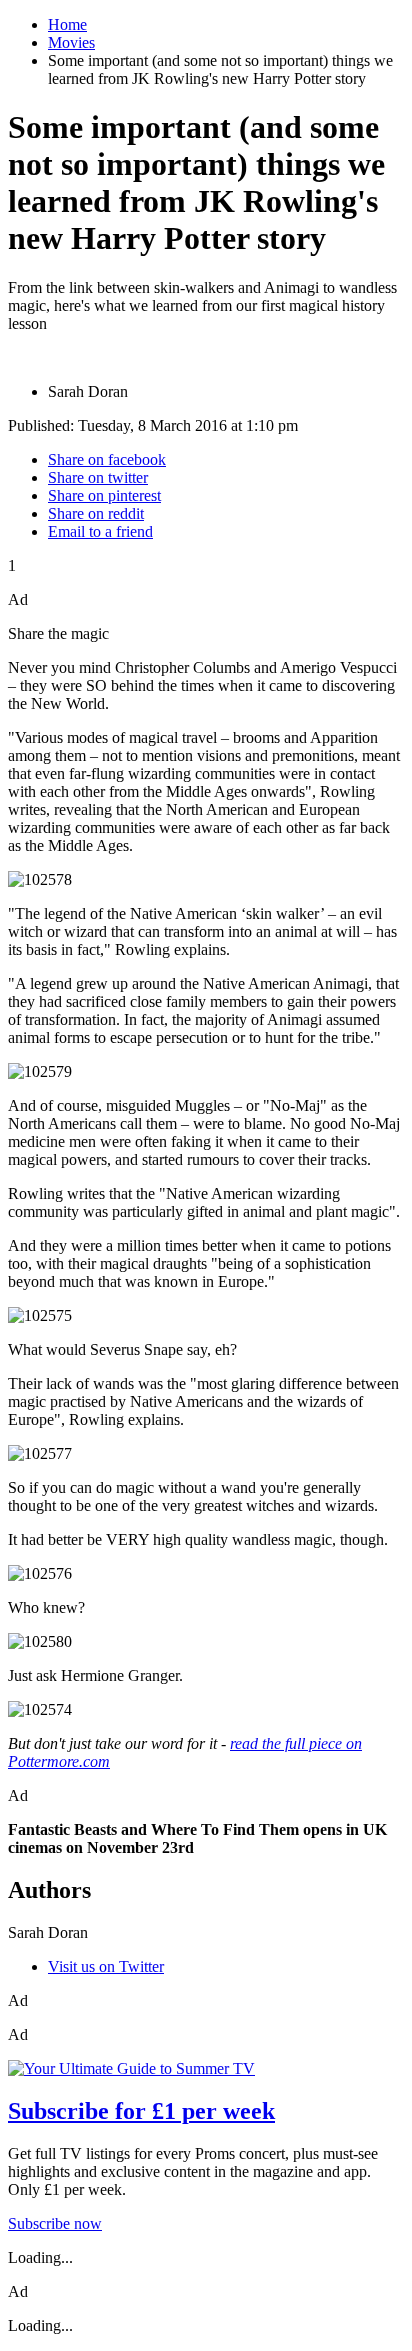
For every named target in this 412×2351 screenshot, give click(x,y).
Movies (71, 42)
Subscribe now (55, 2223)
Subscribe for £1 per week (141, 2111)
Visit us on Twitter (106, 1966)
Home (67, 24)
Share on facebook (107, 459)
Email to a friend (100, 531)
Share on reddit (96, 513)
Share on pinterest (104, 495)
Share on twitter (98, 477)
